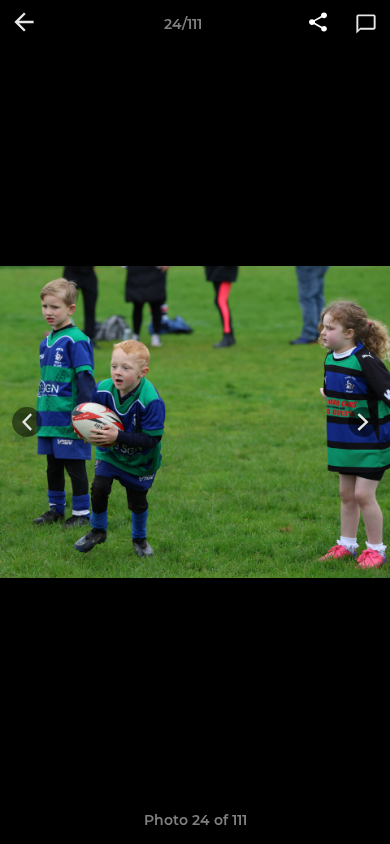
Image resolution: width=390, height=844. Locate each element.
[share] (318, 24)
